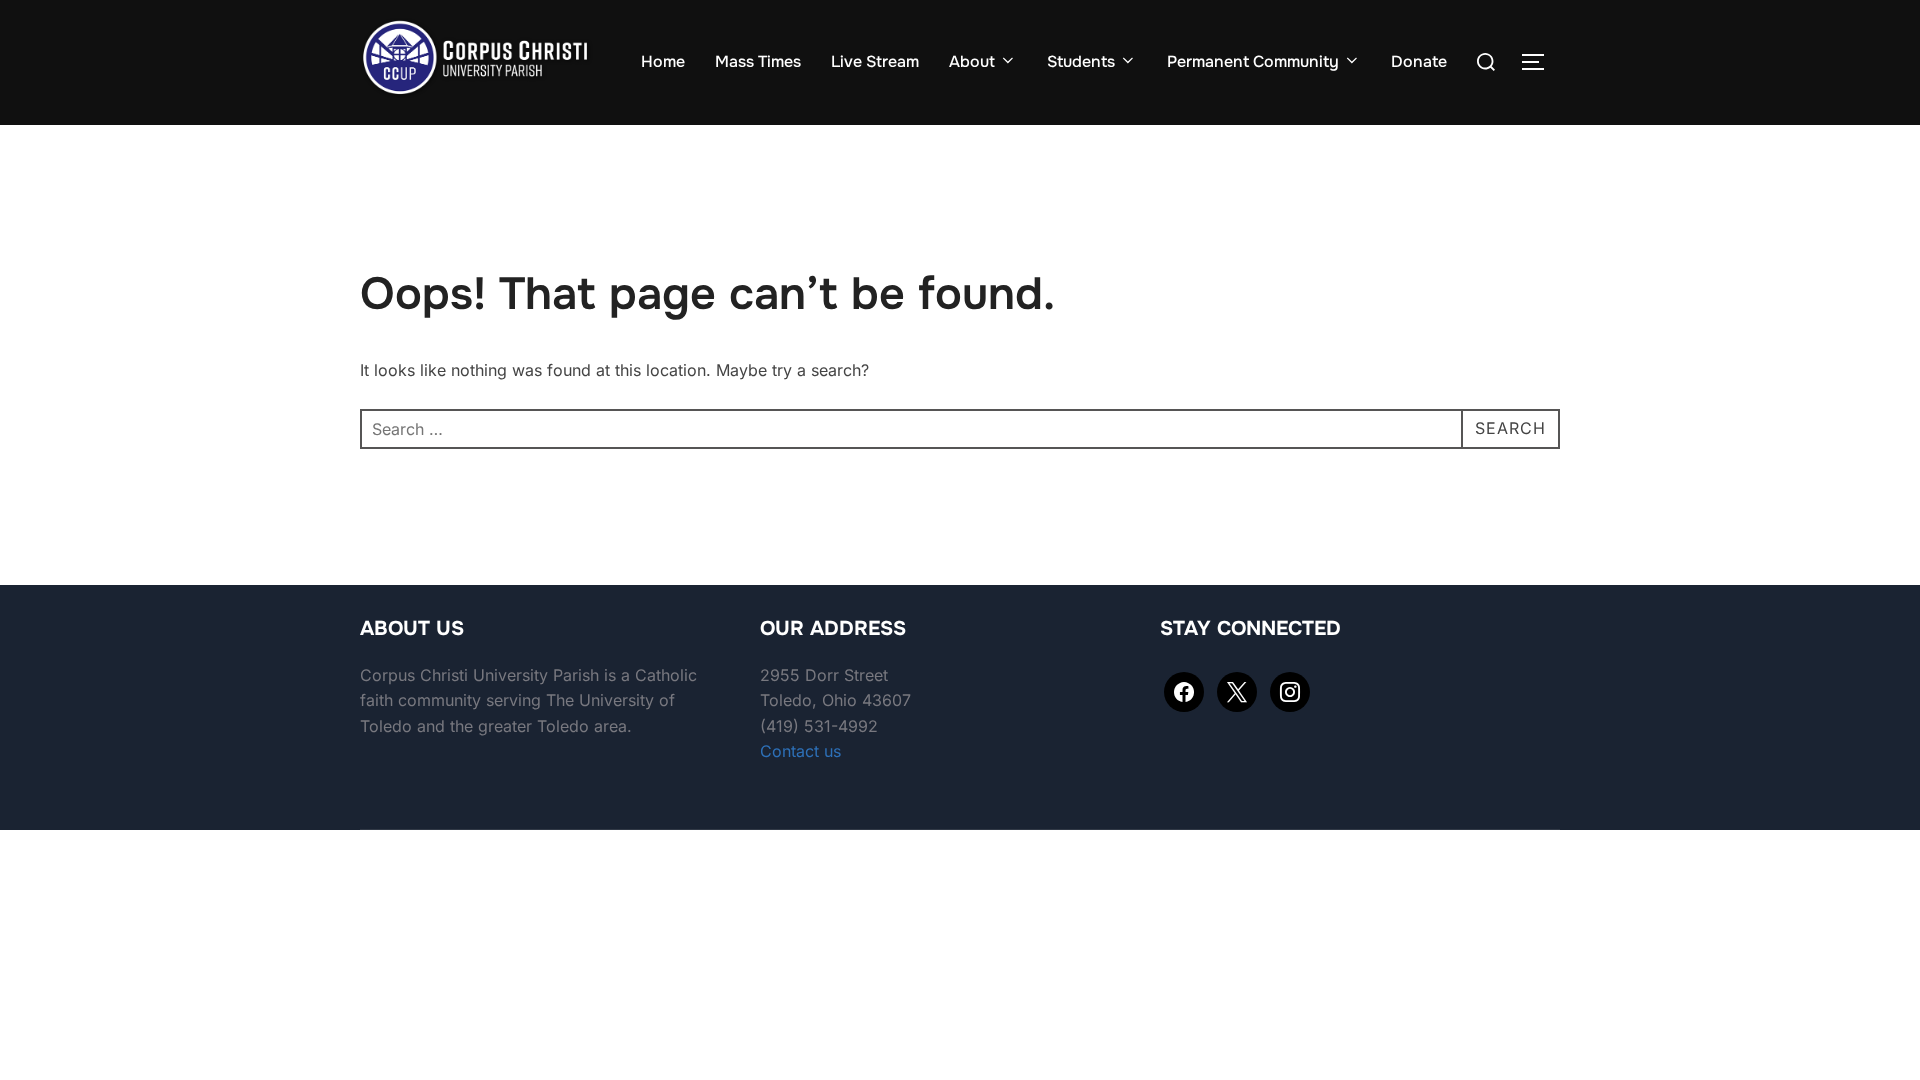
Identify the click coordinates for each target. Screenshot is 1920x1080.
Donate (1419, 61)
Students (1081, 61)
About (972, 61)
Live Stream (875, 61)
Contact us (800, 751)
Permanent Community (1253, 61)
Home (663, 61)
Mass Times (758, 61)
